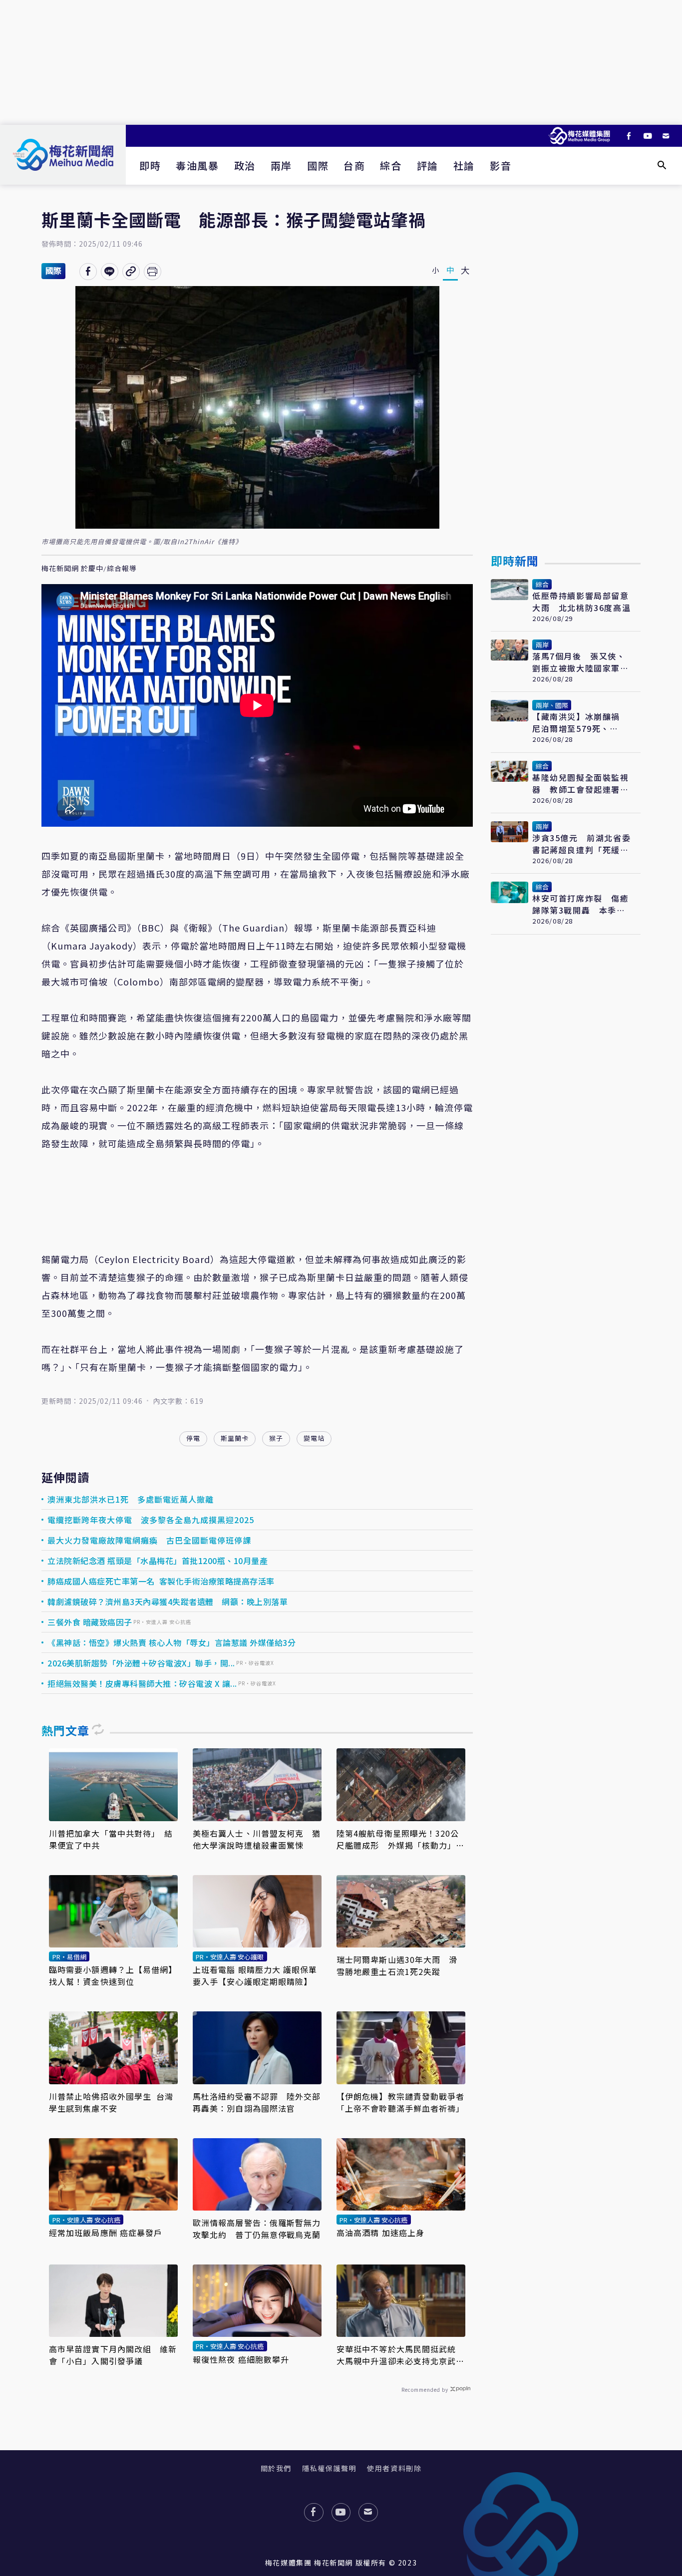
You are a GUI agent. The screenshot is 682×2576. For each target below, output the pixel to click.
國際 (318, 165)
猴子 (276, 1438)
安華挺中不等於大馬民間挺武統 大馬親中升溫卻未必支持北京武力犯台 (401, 2355)
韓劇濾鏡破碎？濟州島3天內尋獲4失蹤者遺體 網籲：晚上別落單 (168, 1602)
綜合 (391, 165)
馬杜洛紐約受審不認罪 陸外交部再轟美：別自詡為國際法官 (257, 2102)
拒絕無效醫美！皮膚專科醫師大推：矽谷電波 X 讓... (142, 1683)
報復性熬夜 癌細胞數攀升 (241, 2359)
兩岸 (281, 165)
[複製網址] (131, 272)
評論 (428, 165)
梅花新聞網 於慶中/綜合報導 (89, 569)
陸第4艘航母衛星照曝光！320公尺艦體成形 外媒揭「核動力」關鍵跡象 (401, 1839)
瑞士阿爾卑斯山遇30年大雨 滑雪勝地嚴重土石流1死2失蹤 (397, 1965)
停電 (193, 1438)
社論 (464, 165)
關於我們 (276, 2468)
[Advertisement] (341, 62)
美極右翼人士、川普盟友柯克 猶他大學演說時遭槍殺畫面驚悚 (257, 1839)
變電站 (314, 1438)
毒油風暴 (197, 165)
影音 (501, 165)
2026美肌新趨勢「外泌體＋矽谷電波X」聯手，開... (141, 1663)
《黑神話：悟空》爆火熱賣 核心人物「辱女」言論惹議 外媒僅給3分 (171, 1642)
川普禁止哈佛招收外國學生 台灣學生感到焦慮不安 (111, 2102)
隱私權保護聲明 (329, 2468)
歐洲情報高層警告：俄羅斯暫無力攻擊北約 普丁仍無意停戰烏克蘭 (257, 2229)
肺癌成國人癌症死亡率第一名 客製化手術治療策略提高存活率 (161, 1581)
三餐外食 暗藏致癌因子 (90, 1622)
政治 (245, 165)
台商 (354, 165)
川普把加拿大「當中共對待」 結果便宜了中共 (111, 1839)
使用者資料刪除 (394, 2468)
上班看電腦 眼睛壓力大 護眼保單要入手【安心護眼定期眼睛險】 (255, 1975)
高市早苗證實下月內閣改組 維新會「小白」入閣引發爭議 (113, 2355)
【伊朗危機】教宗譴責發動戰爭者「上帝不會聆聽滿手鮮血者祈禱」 (401, 2102)
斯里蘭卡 (235, 1438)
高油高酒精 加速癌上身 (380, 2233)
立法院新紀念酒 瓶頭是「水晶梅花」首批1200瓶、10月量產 (158, 1561)
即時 (150, 165)
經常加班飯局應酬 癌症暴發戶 (106, 2233)
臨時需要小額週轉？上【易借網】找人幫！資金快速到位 (113, 1975)
